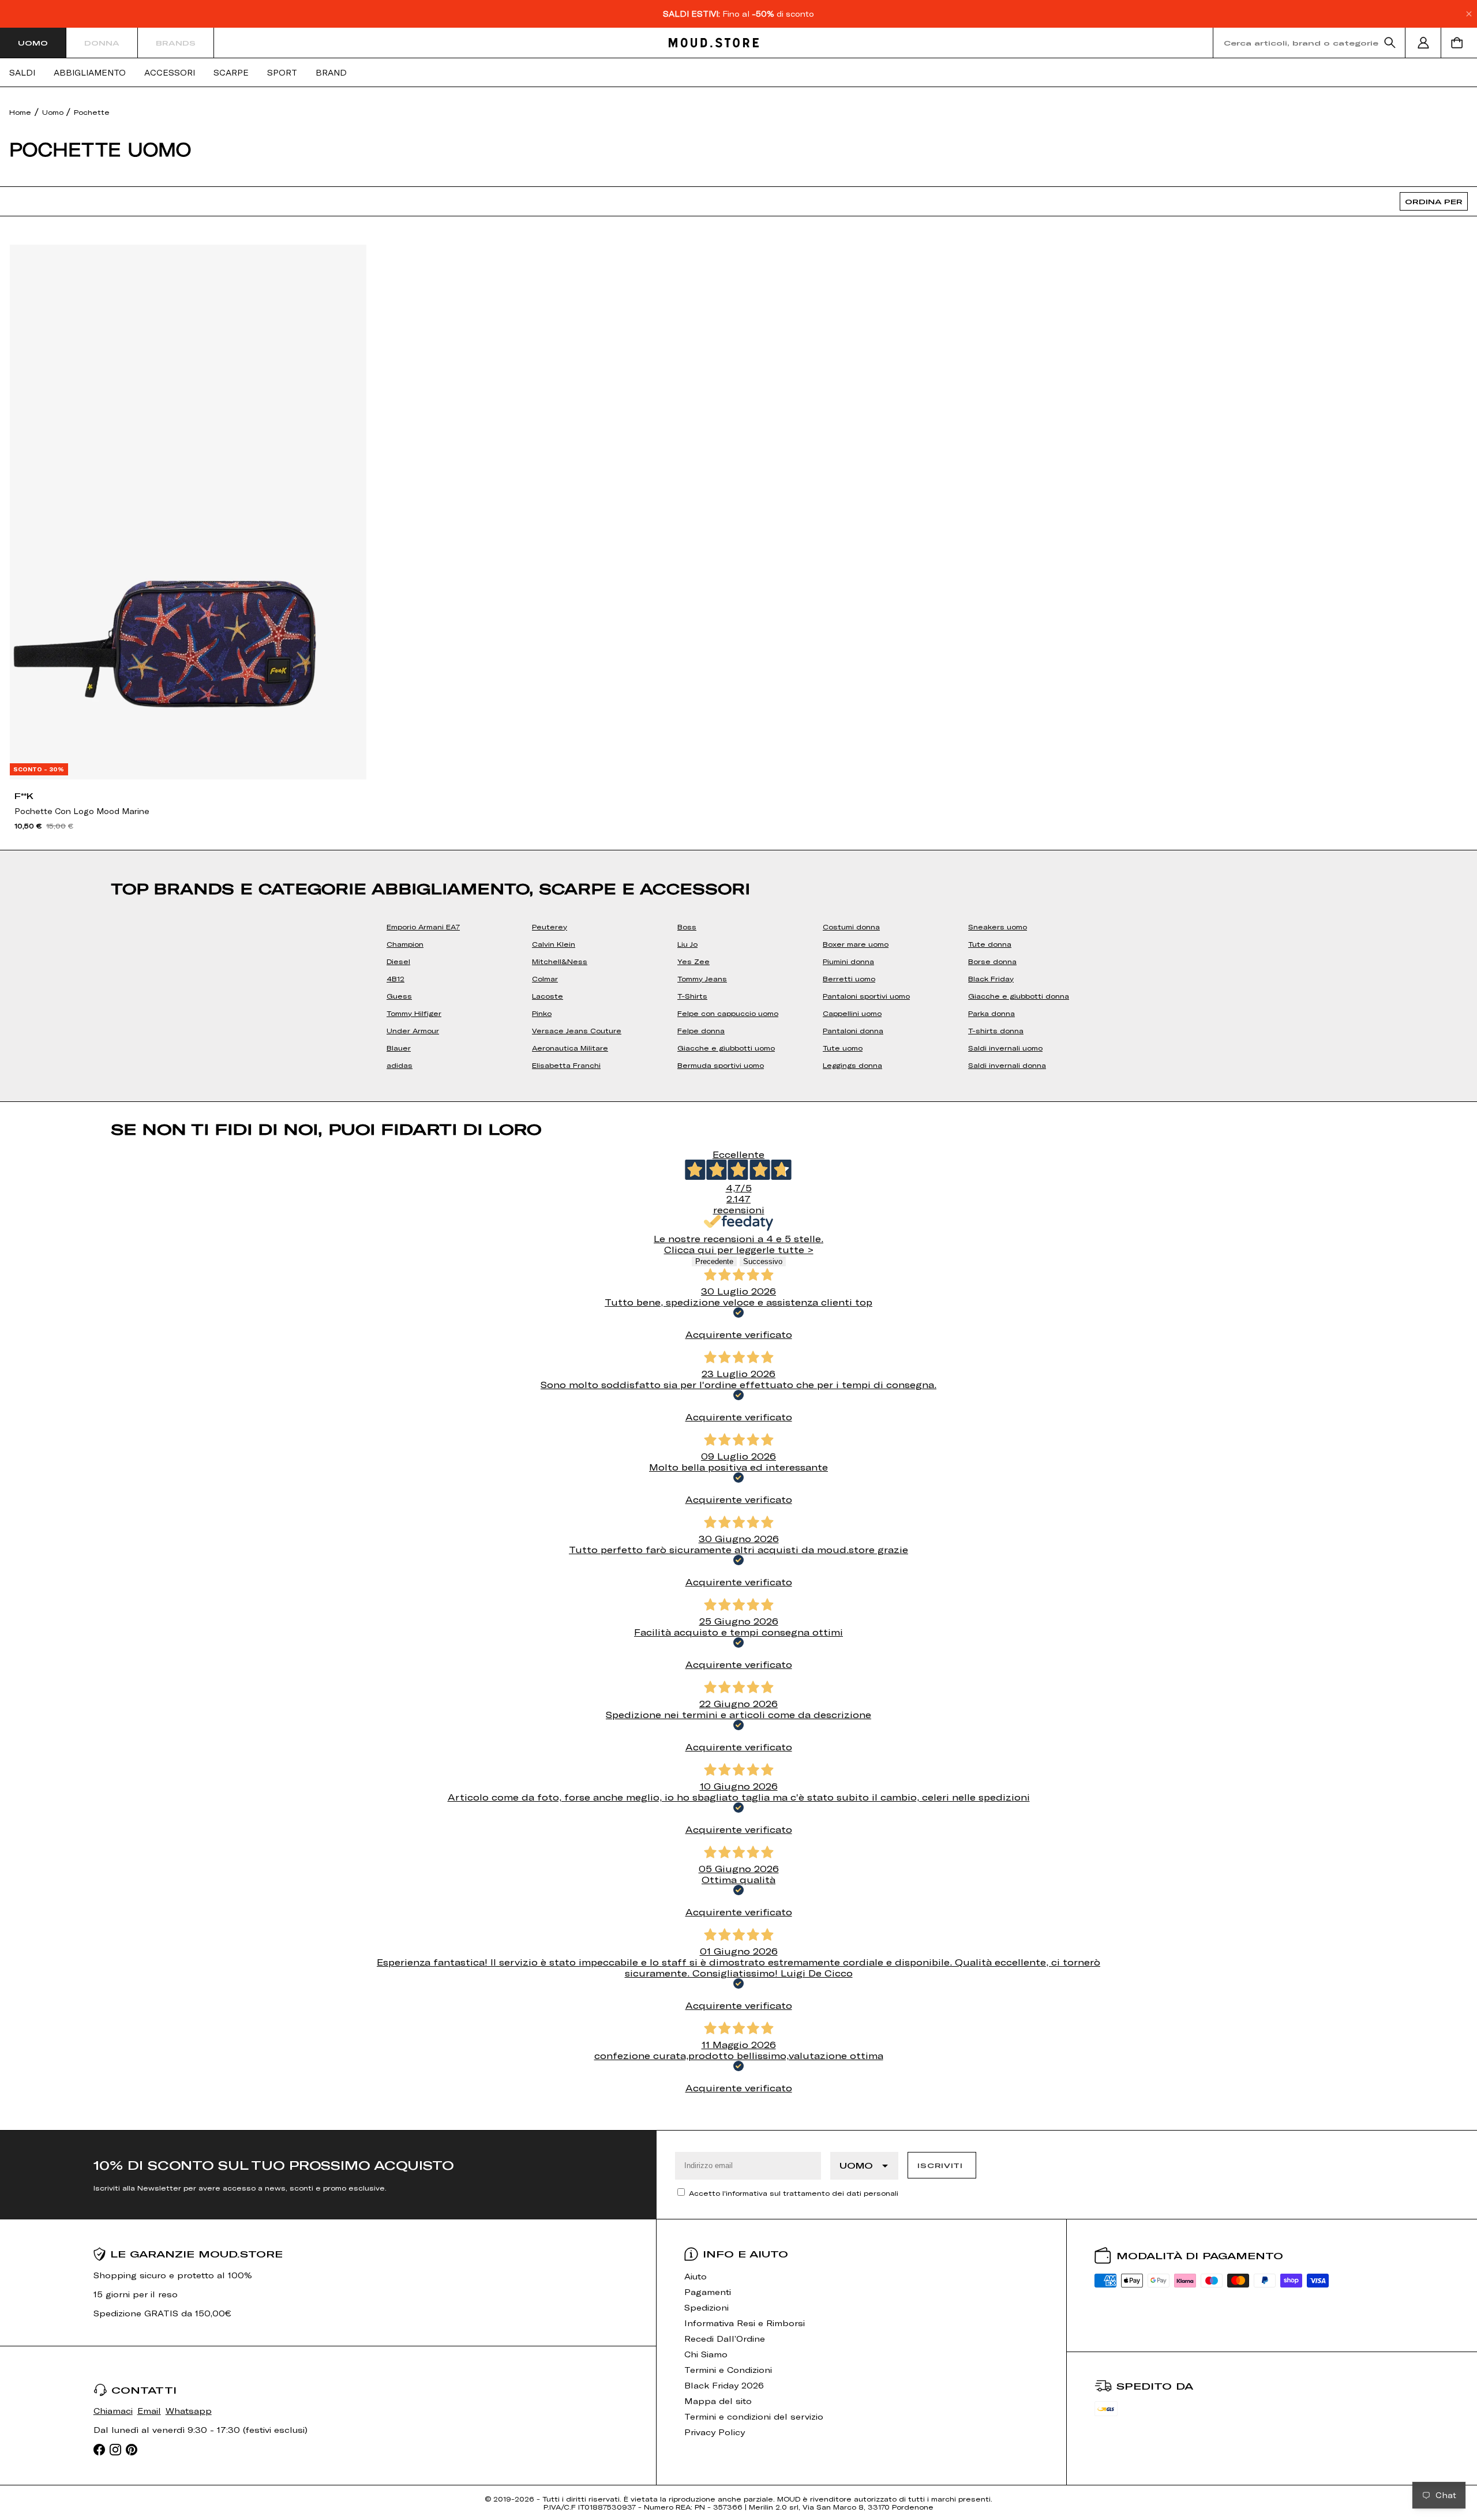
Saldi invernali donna (1007, 1065)
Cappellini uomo (852, 1013)
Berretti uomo (849, 978)
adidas (400, 1065)
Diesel (398, 961)
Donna (102, 43)
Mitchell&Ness (560, 961)
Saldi (22, 73)
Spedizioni (706, 2307)
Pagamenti (708, 2292)
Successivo (763, 1261)
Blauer (399, 1048)
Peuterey (550, 927)
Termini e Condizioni (728, 2370)
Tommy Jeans (702, 978)
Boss (687, 927)
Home (20, 112)
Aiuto (696, 2276)
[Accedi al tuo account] (1423, 43)
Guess (399, 996)
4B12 (396, 978)
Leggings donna (852, 1065)
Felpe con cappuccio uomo (728, 1013)
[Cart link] (1459, 43)
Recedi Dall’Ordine (725, 2339)
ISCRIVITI (940, 2165)
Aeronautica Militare (570, 1048)
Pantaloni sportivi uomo (866, 996)
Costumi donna (851, 927)
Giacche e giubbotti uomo (726, 1048)
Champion (405, 944)
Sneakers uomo (998, 927)
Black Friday (991, 978)
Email (149, 2411)
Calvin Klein (554, 944)
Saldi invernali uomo (1005, 1048)
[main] (738, 1109)
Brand (331, 73)
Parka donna (991, 1013)
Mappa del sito (718, 2401)
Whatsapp (189, 2411)
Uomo (33, 43)
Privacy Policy (715, 2432)
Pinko (542, 1013)
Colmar (545, 978)
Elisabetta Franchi (566, 1065)
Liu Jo (687, 944)
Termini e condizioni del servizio (754, 2416)
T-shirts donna (996, 1030)
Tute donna (990, 944)
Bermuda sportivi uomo (721, 1065)
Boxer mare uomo (856, 944)
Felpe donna (701, 1030)
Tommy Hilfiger (414, 1013)
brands (176, 43)
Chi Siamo (706, 2354)
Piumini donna (848, 961)
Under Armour (413, 1030)
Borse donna (992, 961)
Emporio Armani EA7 (423, 927)
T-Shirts (692, 996)
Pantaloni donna (853, 1030)
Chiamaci (113, 2411)
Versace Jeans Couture (577, 1030)
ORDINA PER (1434, 201)
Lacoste (548, 996)
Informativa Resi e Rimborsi (745, 2323)
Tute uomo (843, 1048)
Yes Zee (693, 961)
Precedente (714, 1261)
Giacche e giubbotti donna (1019, 996)
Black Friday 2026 (724, 2385)
